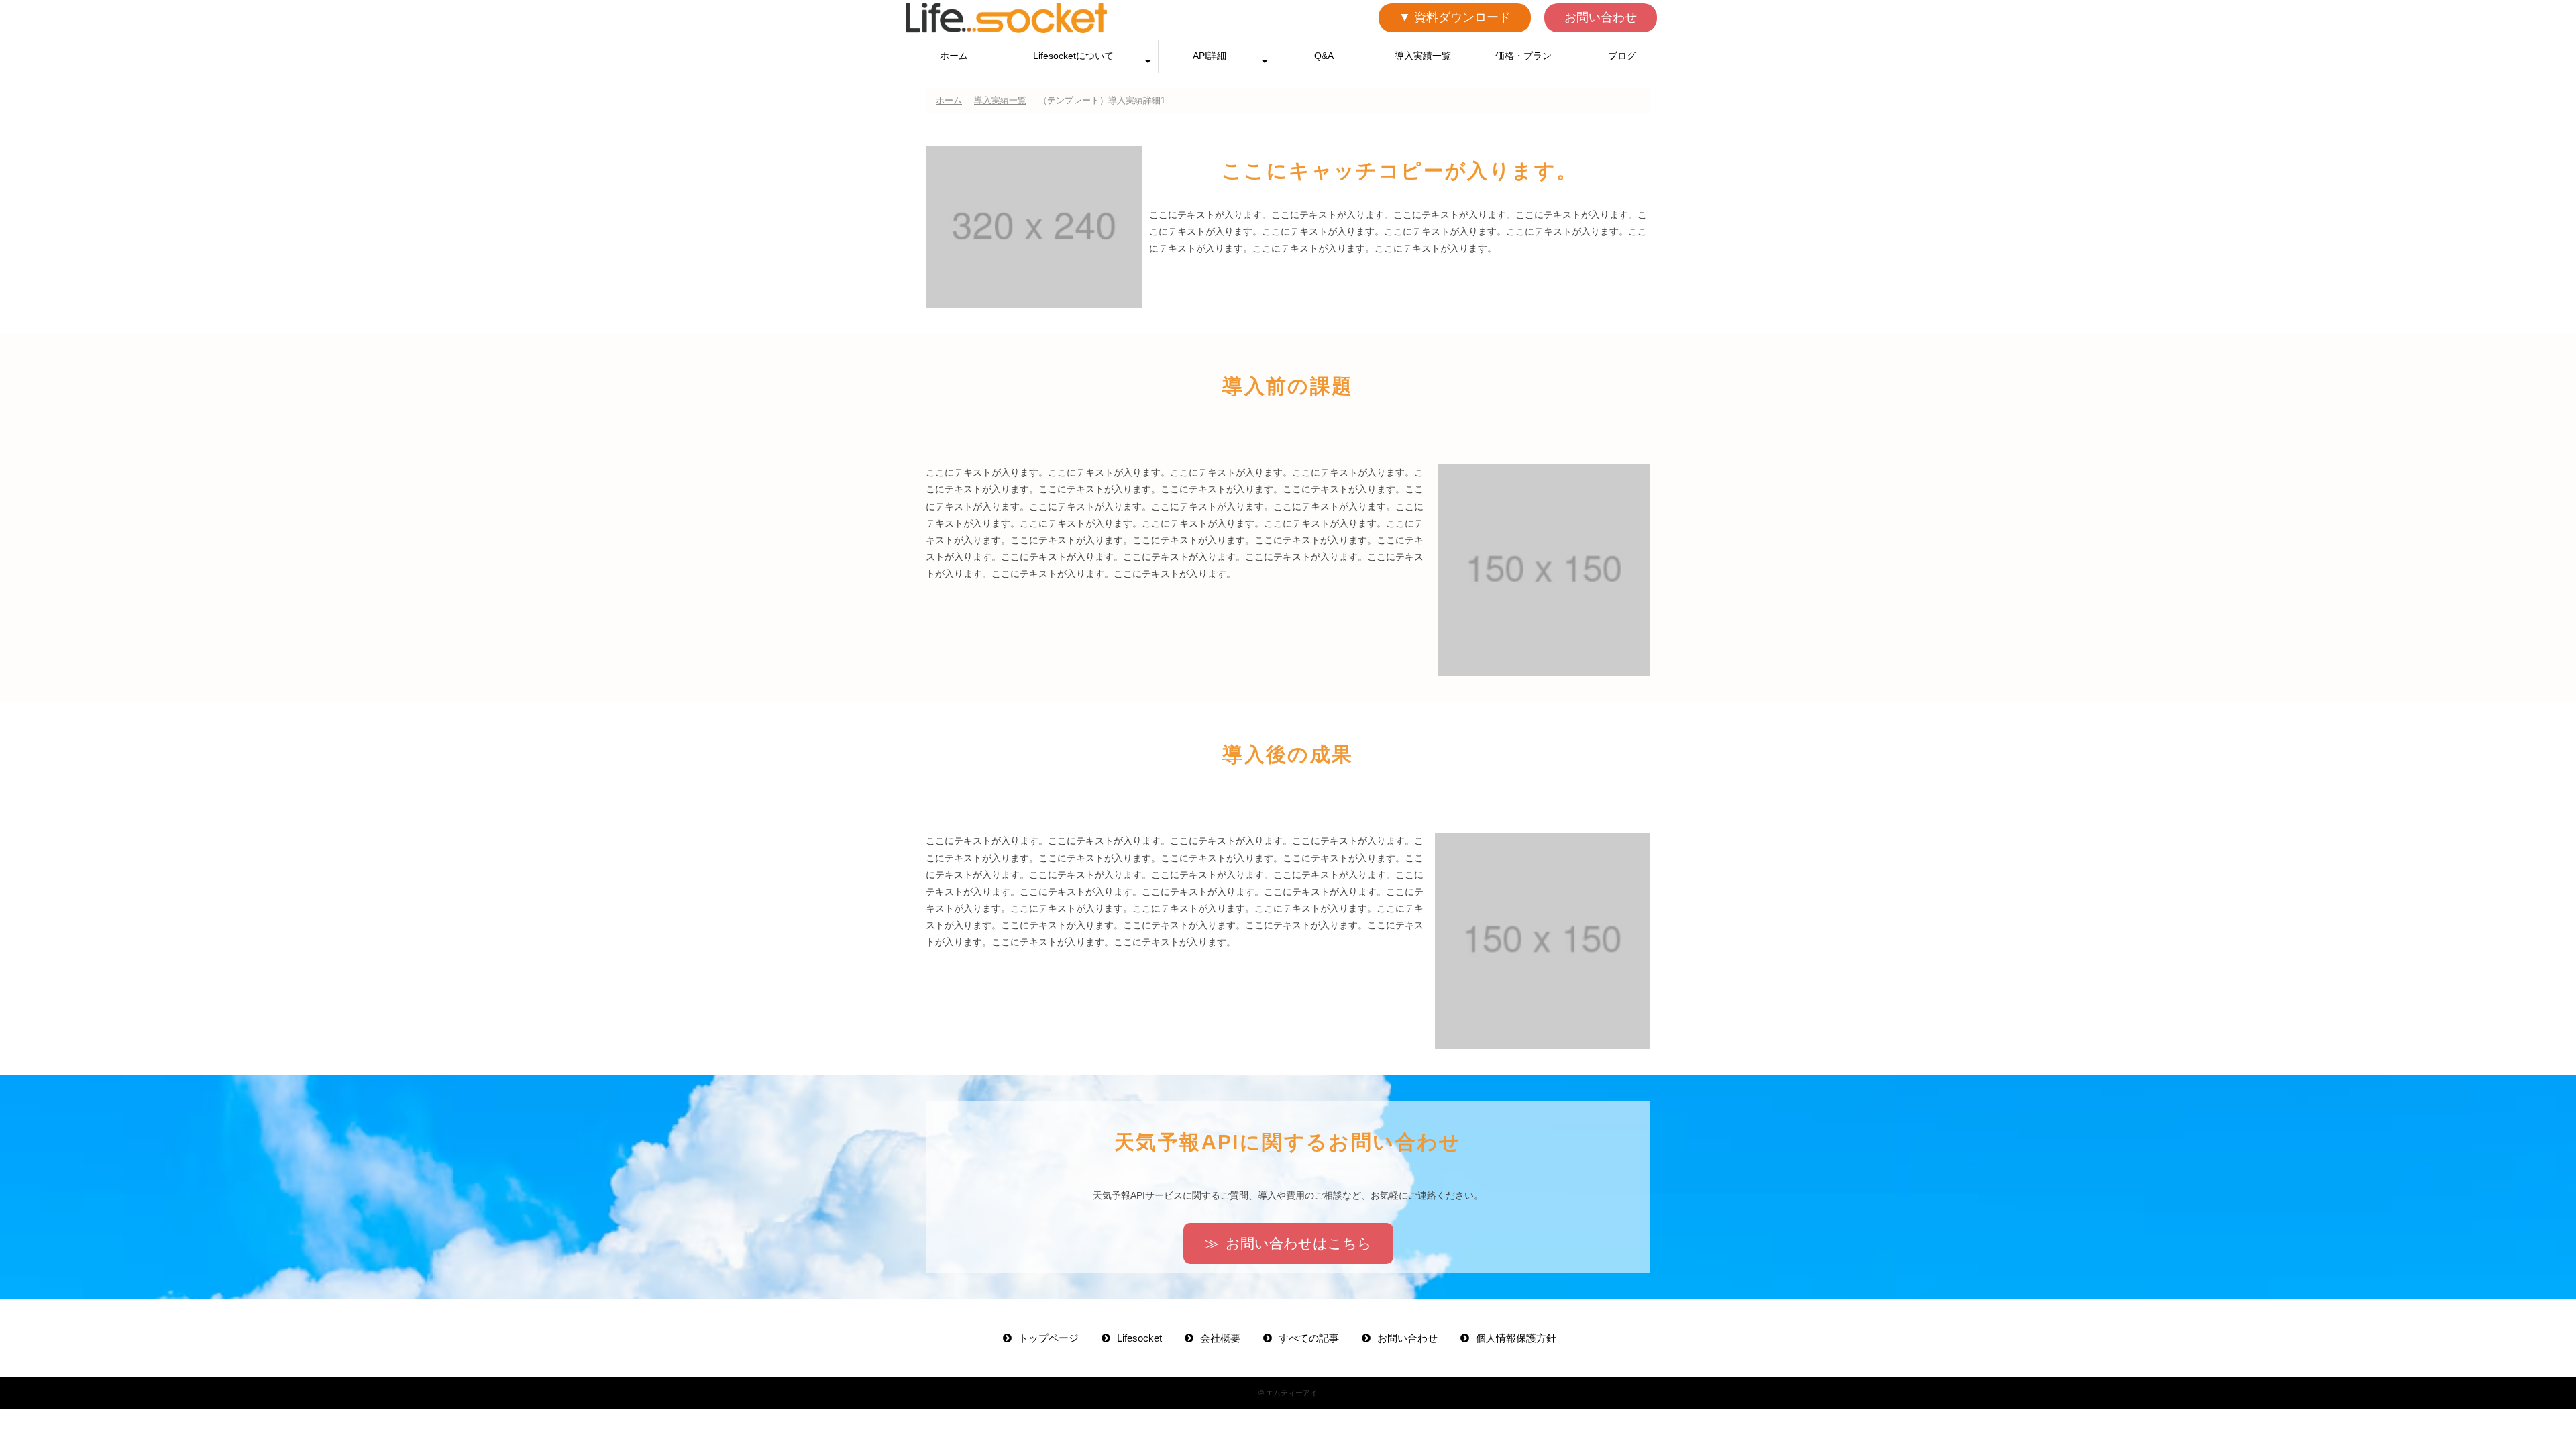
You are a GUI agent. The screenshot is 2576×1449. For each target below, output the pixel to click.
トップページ (1049, 1338)
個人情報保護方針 (1516, 1338)
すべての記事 (1309, 1338)
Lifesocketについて (1073, 56)
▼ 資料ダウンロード (1455, 17)
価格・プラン (1523, 56)
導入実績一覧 (1423, 56)
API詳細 (1210, 56)
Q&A (1324, 56)
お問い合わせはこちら (1299, 1243)
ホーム (954, 56)
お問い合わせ (1601, 17)
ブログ (1622, 56)
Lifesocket (1139, 1338)
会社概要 (1220, 1338)
